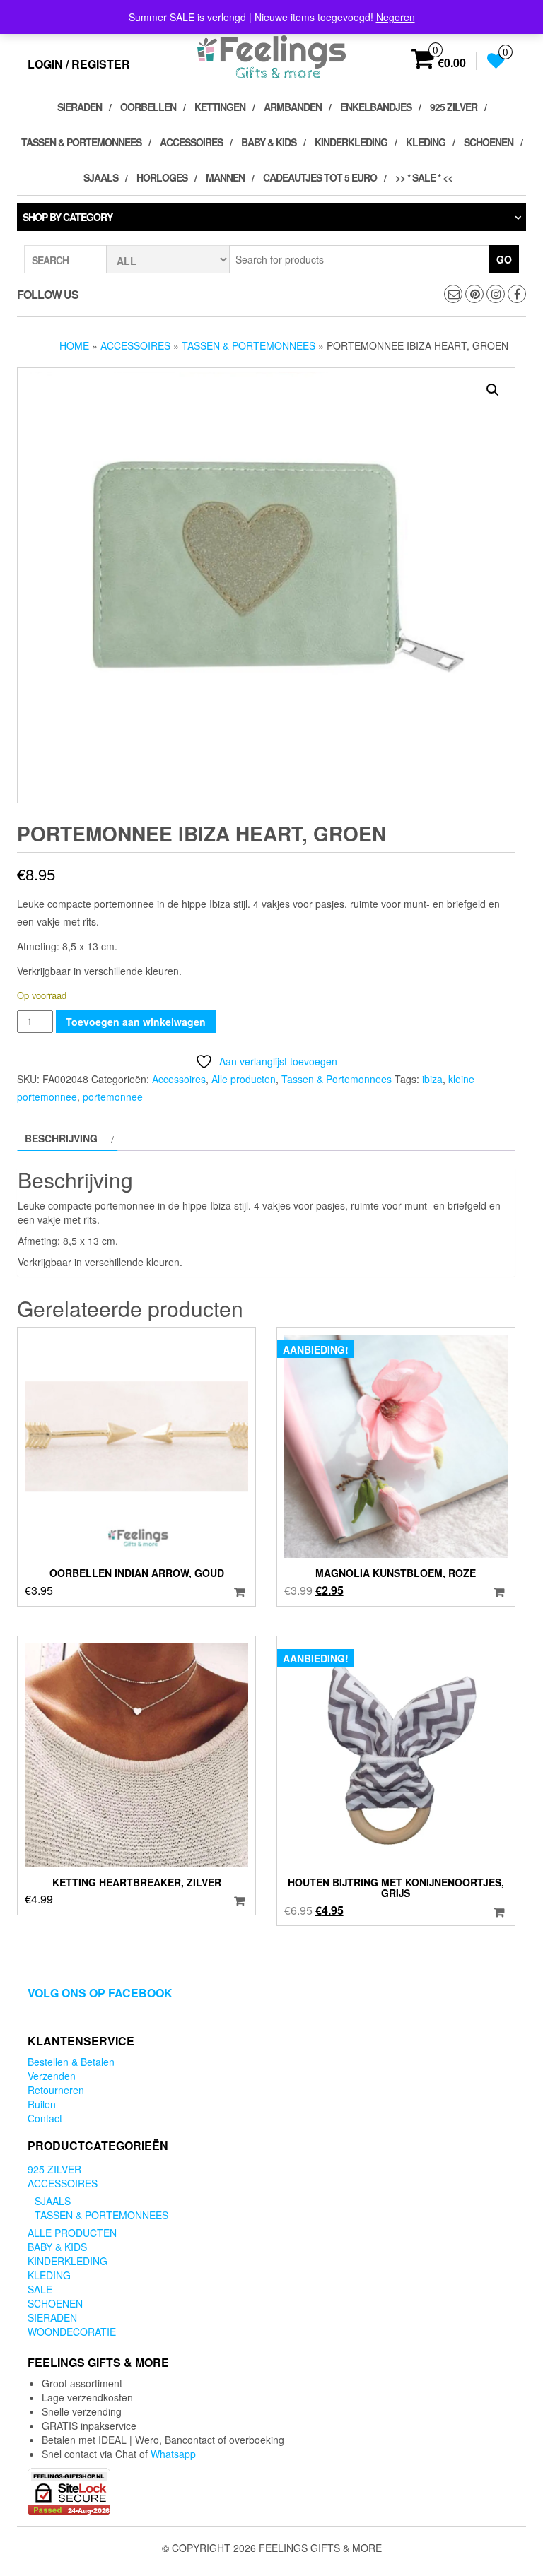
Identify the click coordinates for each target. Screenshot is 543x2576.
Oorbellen (148, 107)
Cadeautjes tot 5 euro (320, 177)
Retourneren (56, 2090)
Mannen (225, 177)
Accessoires (191, 142)
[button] (493, 390)
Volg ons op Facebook (100, 1993)
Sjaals (101, 177)
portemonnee (113, 1097)
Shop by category (68, 217)
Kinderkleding (351, 142)
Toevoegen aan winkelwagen (136, 1022)
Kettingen (220, 107)
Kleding (426, 142)
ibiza (432, 1079)
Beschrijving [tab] (61, 1138)
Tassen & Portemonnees (81, 142)
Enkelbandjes (376, 107)
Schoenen (489, 142)
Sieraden (80, 107)
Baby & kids (269, 142)
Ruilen (42, 2104)
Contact (45, 2118)
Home (74, 345)
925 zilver (454, 107)
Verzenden (52, 2076)
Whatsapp (173, 2454)
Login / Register (79, 64)
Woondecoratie (72, 2332)
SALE (40, 2289)
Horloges (162, 177)
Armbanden (293, 107)
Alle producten (244, 1079)
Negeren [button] (396, 17)
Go (504, 259)
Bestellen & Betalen (71, 2062)
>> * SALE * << (424, 177)
